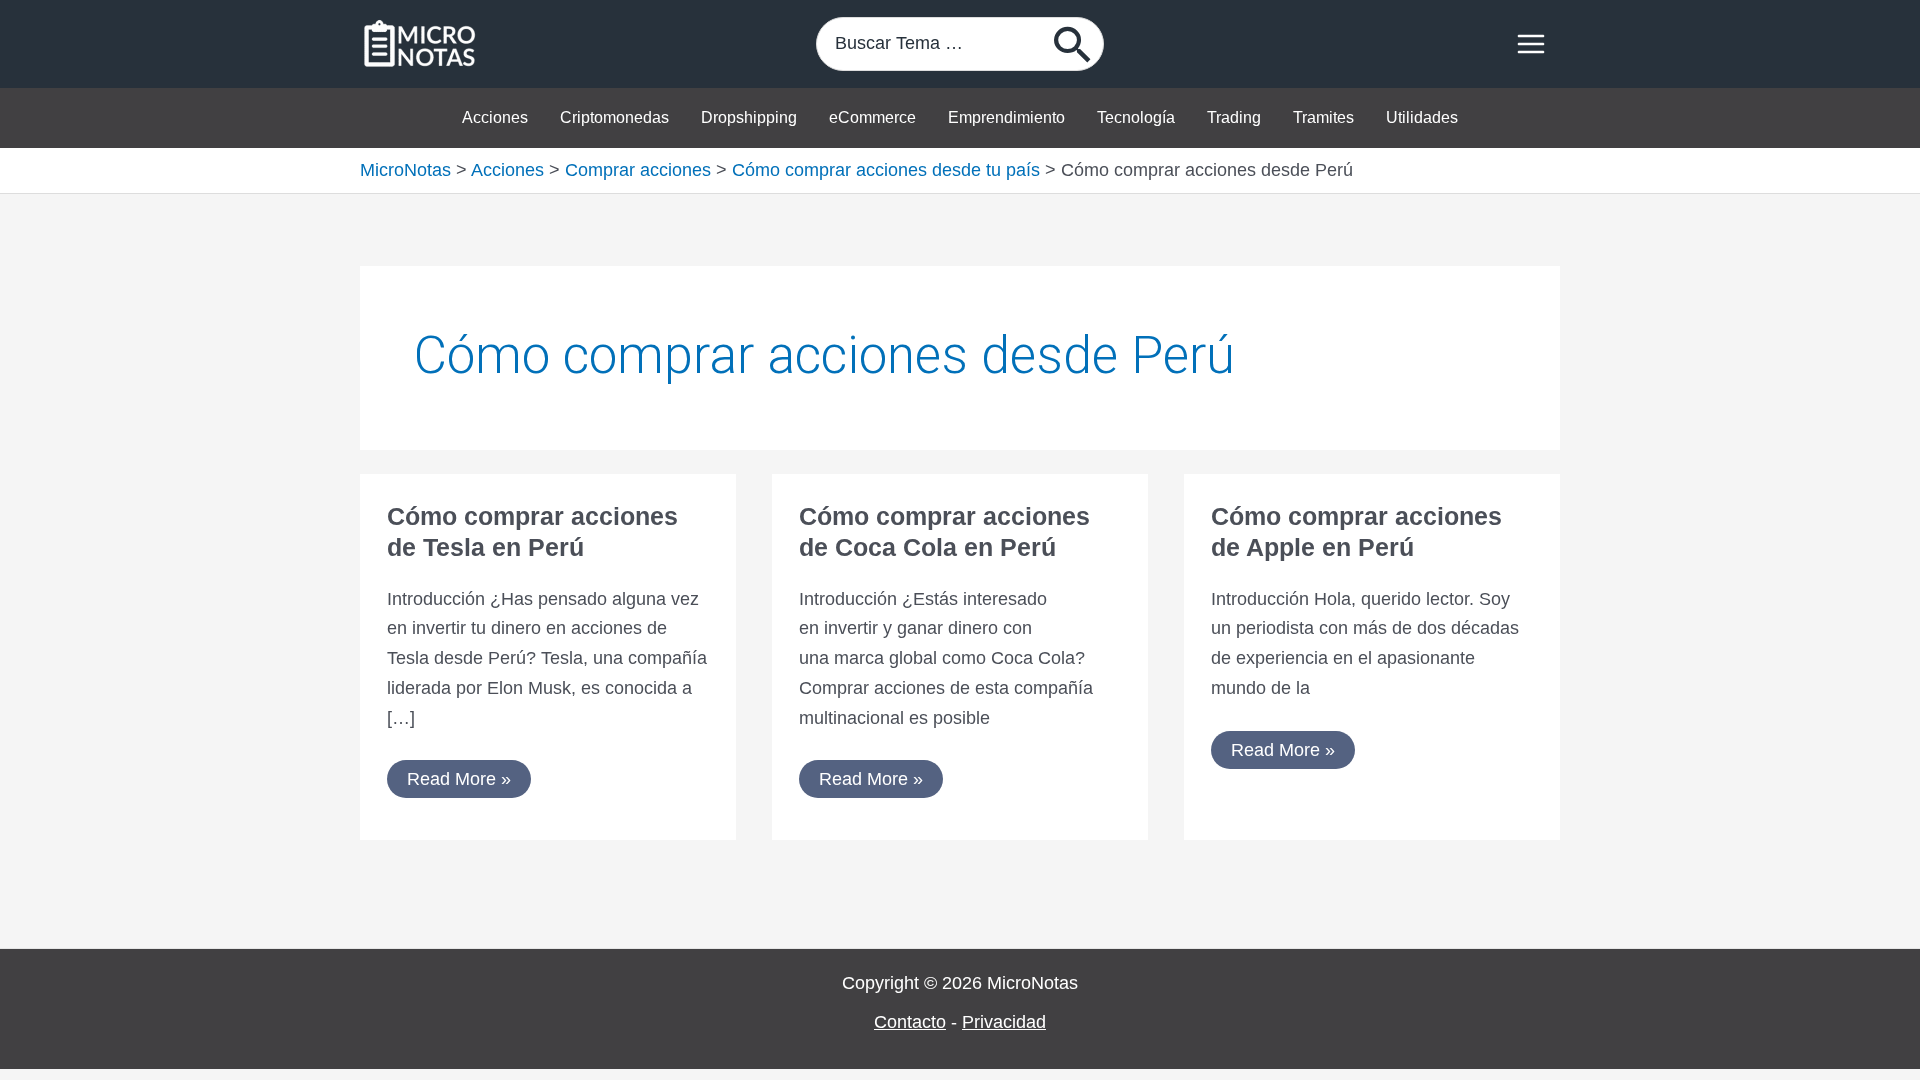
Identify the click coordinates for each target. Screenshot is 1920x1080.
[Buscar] (1073, 43)
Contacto (910, 1022)
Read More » (458, 774)
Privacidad (1004, 1022)
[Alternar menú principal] (1530, 44)
